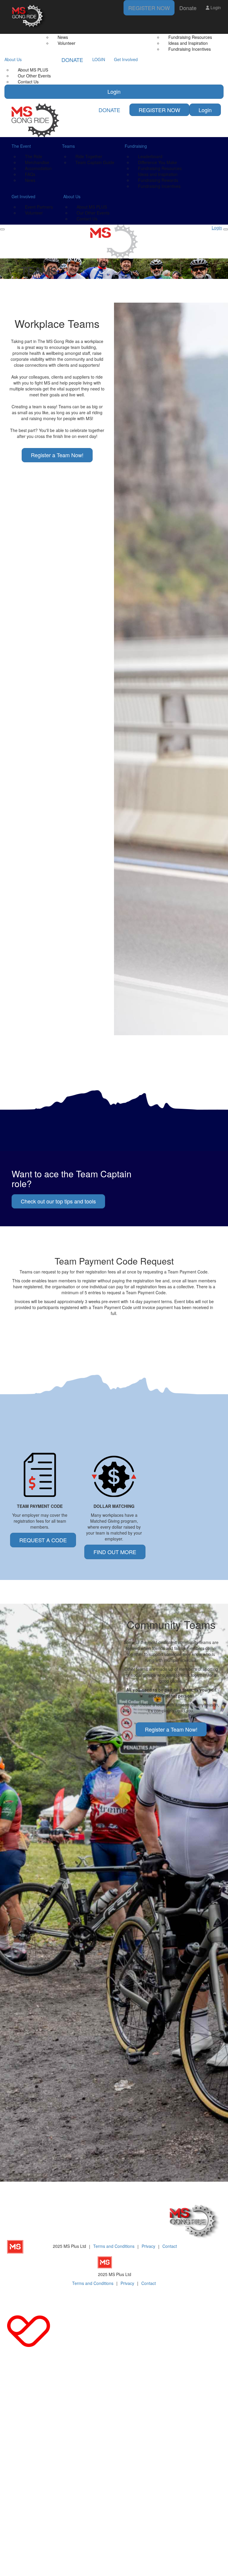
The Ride (34, 156)
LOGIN (99, 59)
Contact (170, 2246)
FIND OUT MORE (115, 1552)
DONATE (72, 60)
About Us (13, 59)
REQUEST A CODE (43, 1540)
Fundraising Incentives (190, 49)
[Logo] (29, 17)
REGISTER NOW (149, 8)
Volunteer (66, 43)
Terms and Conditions (114, 2246)
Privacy (148, 2246)
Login (114, 91)
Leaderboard (150, 156)
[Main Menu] (2, 229)
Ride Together (89, 156)
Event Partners (39, 207)
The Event (21, 146)
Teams (68, 146)
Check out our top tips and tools (58, 1201)
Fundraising (136, 146)
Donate (188, 8)
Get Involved (126, 59)
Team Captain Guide (95, 162)
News (30, 180)
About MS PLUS (33, 70)
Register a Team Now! (57, 455)
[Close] (226, 229)
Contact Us (28, 82)
